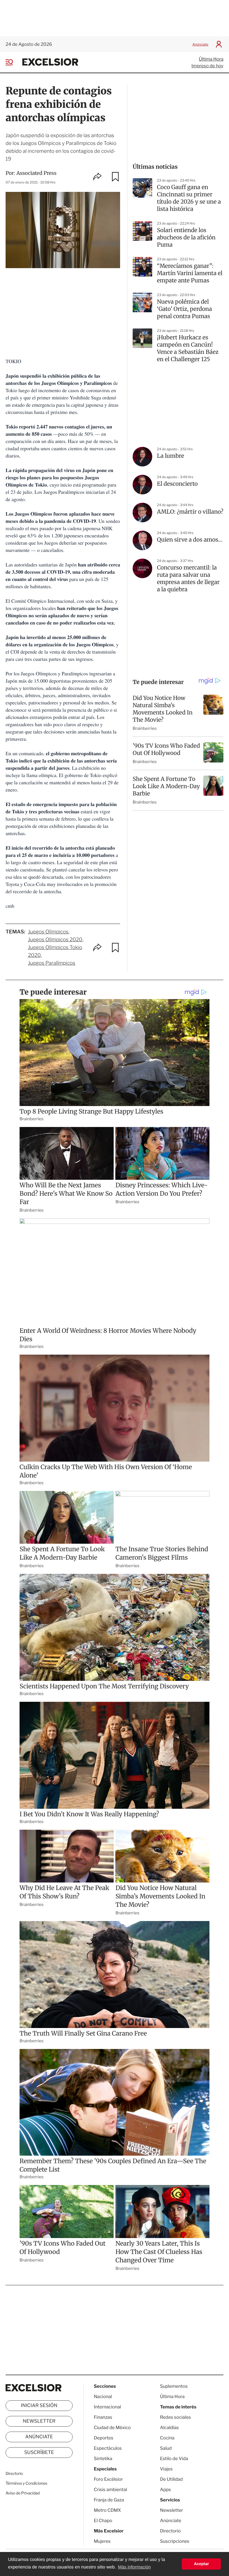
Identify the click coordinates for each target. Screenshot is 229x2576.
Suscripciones (175, 2541)
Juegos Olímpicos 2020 (55, 940)
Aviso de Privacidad (23, 2493)
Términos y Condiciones (26, 2483)
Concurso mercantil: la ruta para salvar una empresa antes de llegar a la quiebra (188, 579)
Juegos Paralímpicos (52, 963)
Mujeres (102, 2541)
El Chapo (103, 2521)
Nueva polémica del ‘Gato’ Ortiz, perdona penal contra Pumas (184, 309)
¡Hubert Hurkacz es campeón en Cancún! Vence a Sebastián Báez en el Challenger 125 (188, 348)
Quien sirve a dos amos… (190, 540)
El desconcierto (177, 484)
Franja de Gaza (109, 2500)
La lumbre (170, 456)
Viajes (166, 2469)
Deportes (104, 2438)
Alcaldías (169, 2428)
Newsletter (39, 2421)
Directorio (14, 2474)
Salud (166, 2448)
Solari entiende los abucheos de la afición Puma (186, 238)
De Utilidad (171, 2479)
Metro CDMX (107, 2510)
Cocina (167, 2438)
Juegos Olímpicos (48, 932)
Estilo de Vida (174, 2459)
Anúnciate (200, 44)
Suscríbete (39, 2453)
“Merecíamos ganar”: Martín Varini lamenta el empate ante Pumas (190, 273)
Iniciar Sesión (39, 2406)
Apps (165, 2490)
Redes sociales (176, 2417)
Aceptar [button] (201, 2564)
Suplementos (174, 2386)
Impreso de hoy (207, 66)
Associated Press (37, 173)
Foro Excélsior (109, 2479)
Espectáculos (108, 2448)
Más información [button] (134, 2567)
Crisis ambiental (110, 2490)
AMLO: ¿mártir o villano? (190, 512)
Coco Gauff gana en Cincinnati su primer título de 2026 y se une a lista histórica (189, 198)
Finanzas (103, 2417)
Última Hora (211, 59)
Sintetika (103, 2459)
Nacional (103, 2397)
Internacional (107, 2407)
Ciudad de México (112, 2428)
